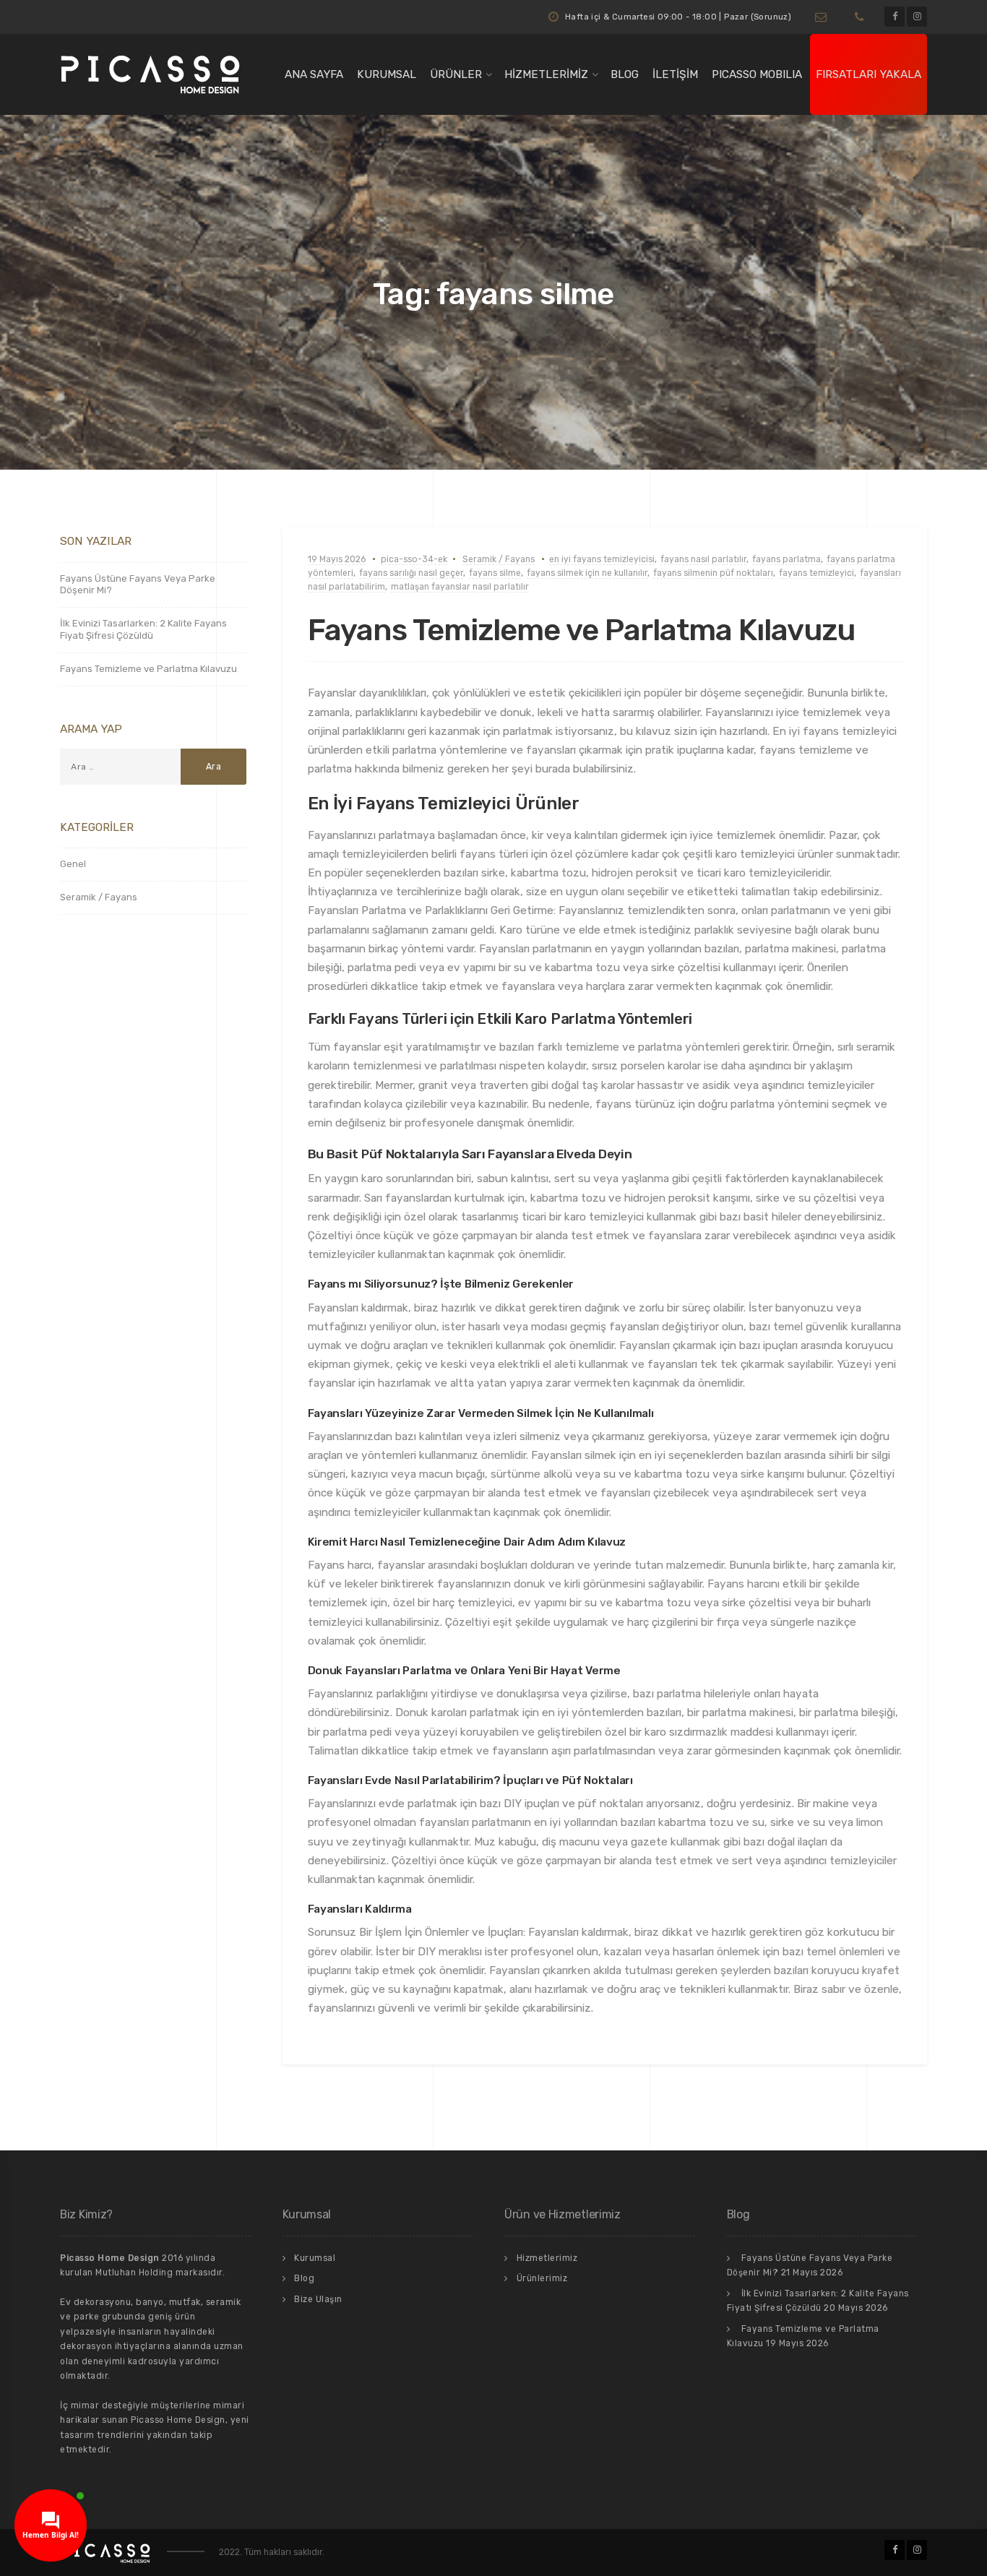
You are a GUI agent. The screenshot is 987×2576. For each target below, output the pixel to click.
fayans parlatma (786, 559)
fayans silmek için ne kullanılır (587, 573)
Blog (625, 74)
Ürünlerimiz (542, 2278)
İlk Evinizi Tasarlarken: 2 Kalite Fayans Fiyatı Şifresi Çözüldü (143, 629)
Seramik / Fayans (499, 559)
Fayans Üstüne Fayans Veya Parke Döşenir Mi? (138, 585)
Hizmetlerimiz (546, 74)
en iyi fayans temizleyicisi (602, 559)
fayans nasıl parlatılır (703, 559)
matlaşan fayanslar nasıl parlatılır (460, 587)
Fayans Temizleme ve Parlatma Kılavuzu (581, 630)
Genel (73, 864)
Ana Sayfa (314, 74)
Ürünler (456, 74)
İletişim (675, 74)
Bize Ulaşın (318, 2299)
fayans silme (495, 573)
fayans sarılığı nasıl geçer (411, 573)
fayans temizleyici (816, 573)
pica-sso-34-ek (414, 559)
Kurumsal (387, 74)
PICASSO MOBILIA (757, 74)
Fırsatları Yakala (869, 74)
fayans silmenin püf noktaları (713, 573)
